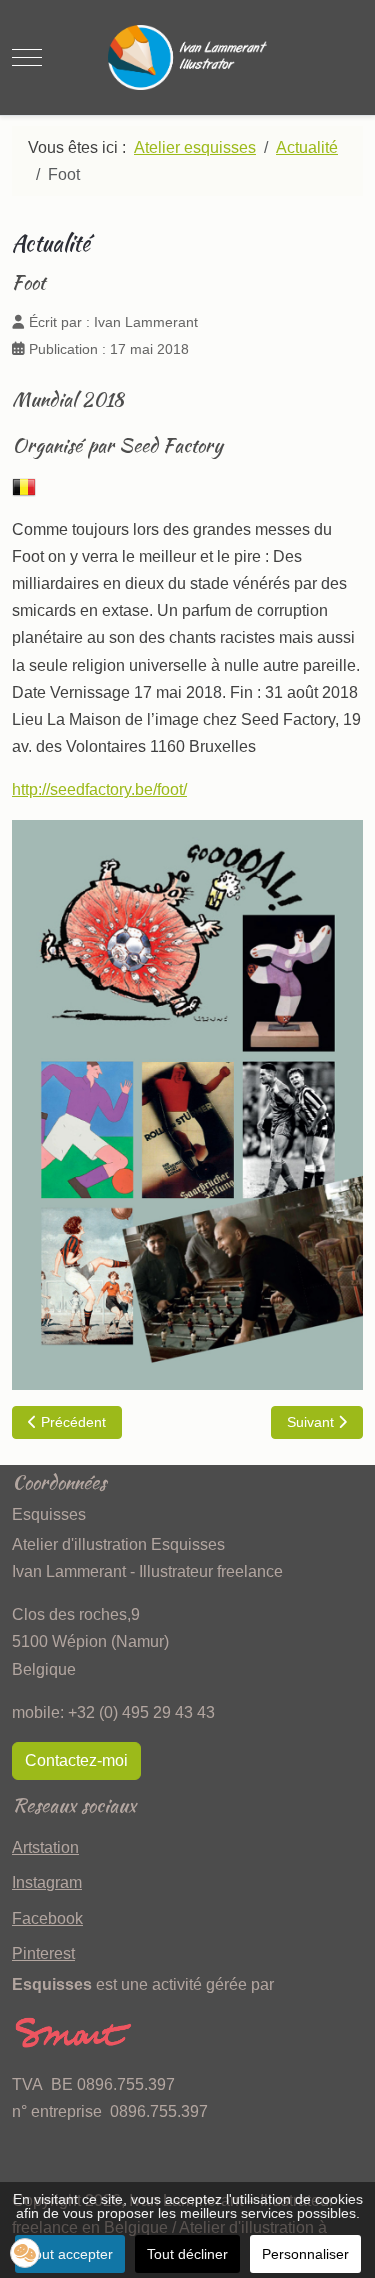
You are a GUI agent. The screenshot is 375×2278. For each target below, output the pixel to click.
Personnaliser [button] (305, 2254)
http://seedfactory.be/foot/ (99, 789)
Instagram (47, 1882)
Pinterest (43, 1953)
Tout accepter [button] (70, 2254)
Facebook (47, 1918)
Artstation (45, 1847)
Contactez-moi (76, 1760)
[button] (25, 2253)
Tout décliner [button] (187, 2254)
